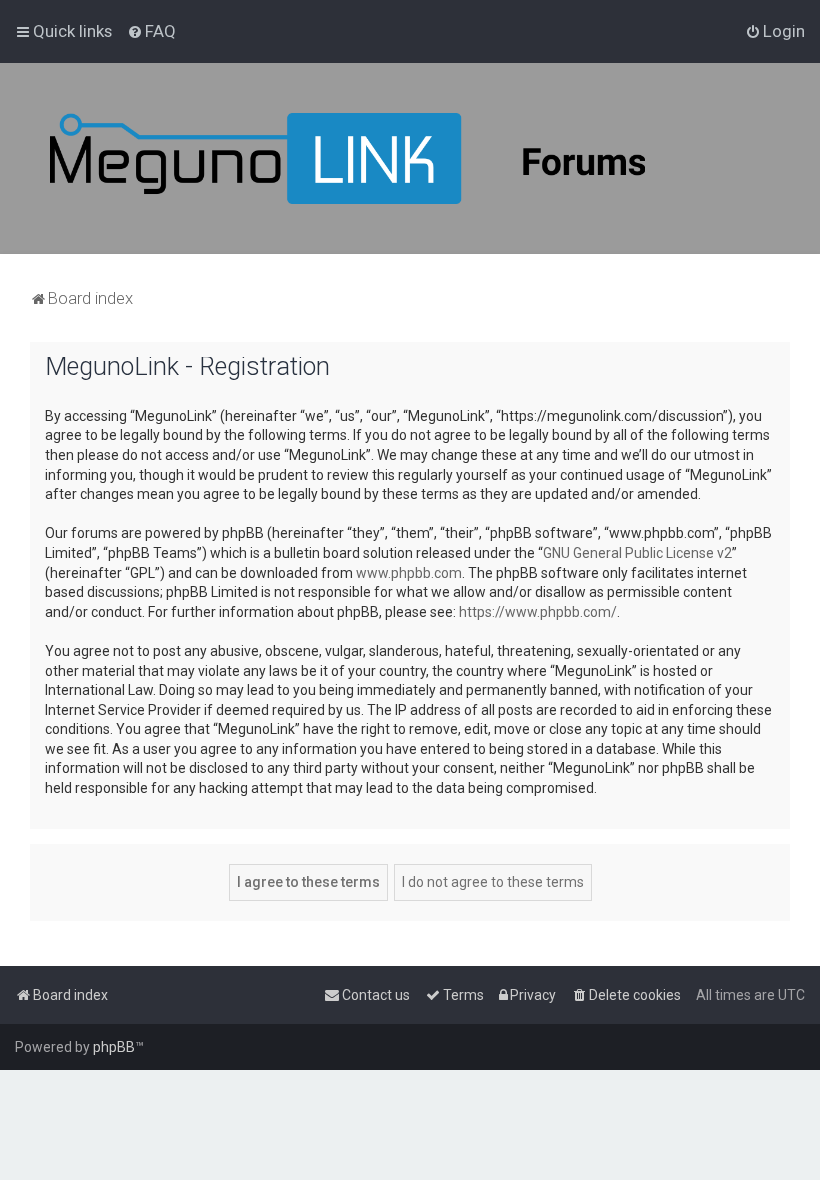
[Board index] (400, 158)
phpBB (114, 1047)
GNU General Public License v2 (637, 553)
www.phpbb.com (409, 573)
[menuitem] (151, 31)
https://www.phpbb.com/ (538, 612)
